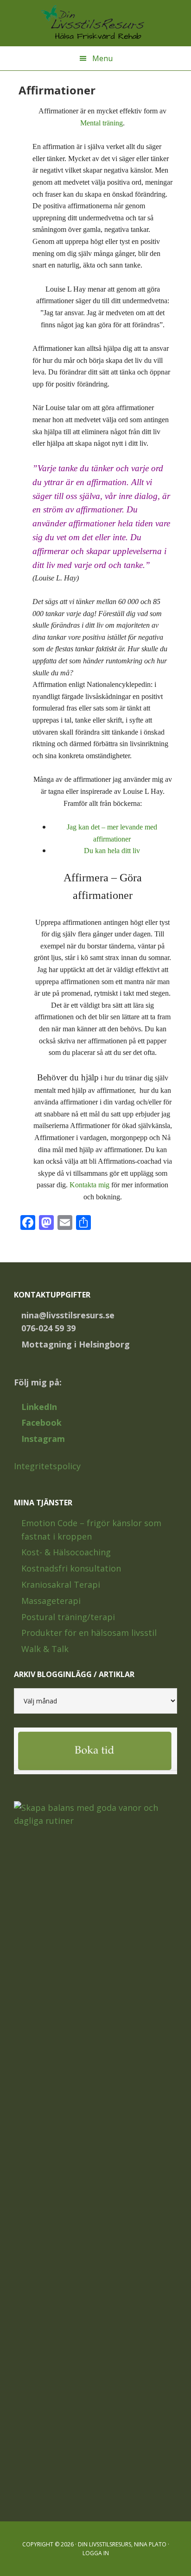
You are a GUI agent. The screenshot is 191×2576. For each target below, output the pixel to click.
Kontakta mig (89, 1185)
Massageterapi (51, 1601)
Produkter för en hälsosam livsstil (89, 1633)
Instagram (43, 1439)
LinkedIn (39, 1407)
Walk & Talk (45, 1649)
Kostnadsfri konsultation (71, 1568)
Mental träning (102, 123)
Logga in (96, 2553)
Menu (102, 58)
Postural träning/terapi (68, 1617)
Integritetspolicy (47, 1466)
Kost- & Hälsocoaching (66, 1552)
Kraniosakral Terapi (61, 1584)
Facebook (41, 1422)
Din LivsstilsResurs (95, 23)
